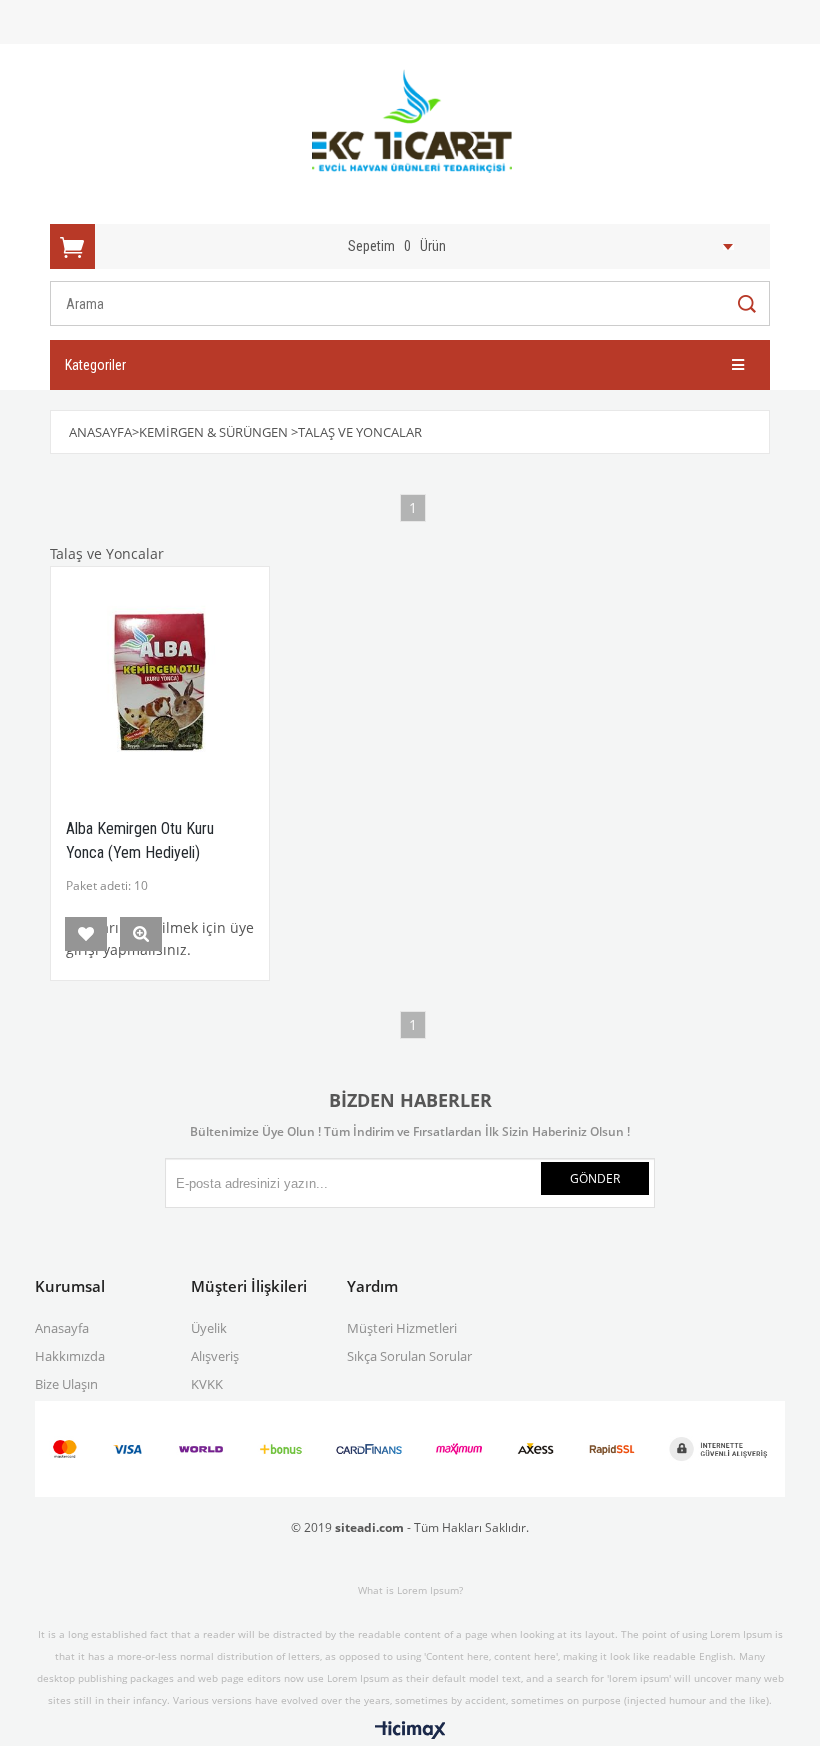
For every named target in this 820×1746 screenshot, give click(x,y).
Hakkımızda (70, 1356)
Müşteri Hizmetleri (402, 1328)
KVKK (207, 1384)
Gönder (595, 1178)
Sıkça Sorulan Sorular (409, 1356)
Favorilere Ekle (86, 934)
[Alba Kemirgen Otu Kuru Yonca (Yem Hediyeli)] (160, 676)
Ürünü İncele (141, 934)
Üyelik (209, 1328)
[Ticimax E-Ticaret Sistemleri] (410, 1731)
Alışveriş (215, 1356)
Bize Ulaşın (66, 1384)
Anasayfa (62, 1328)
